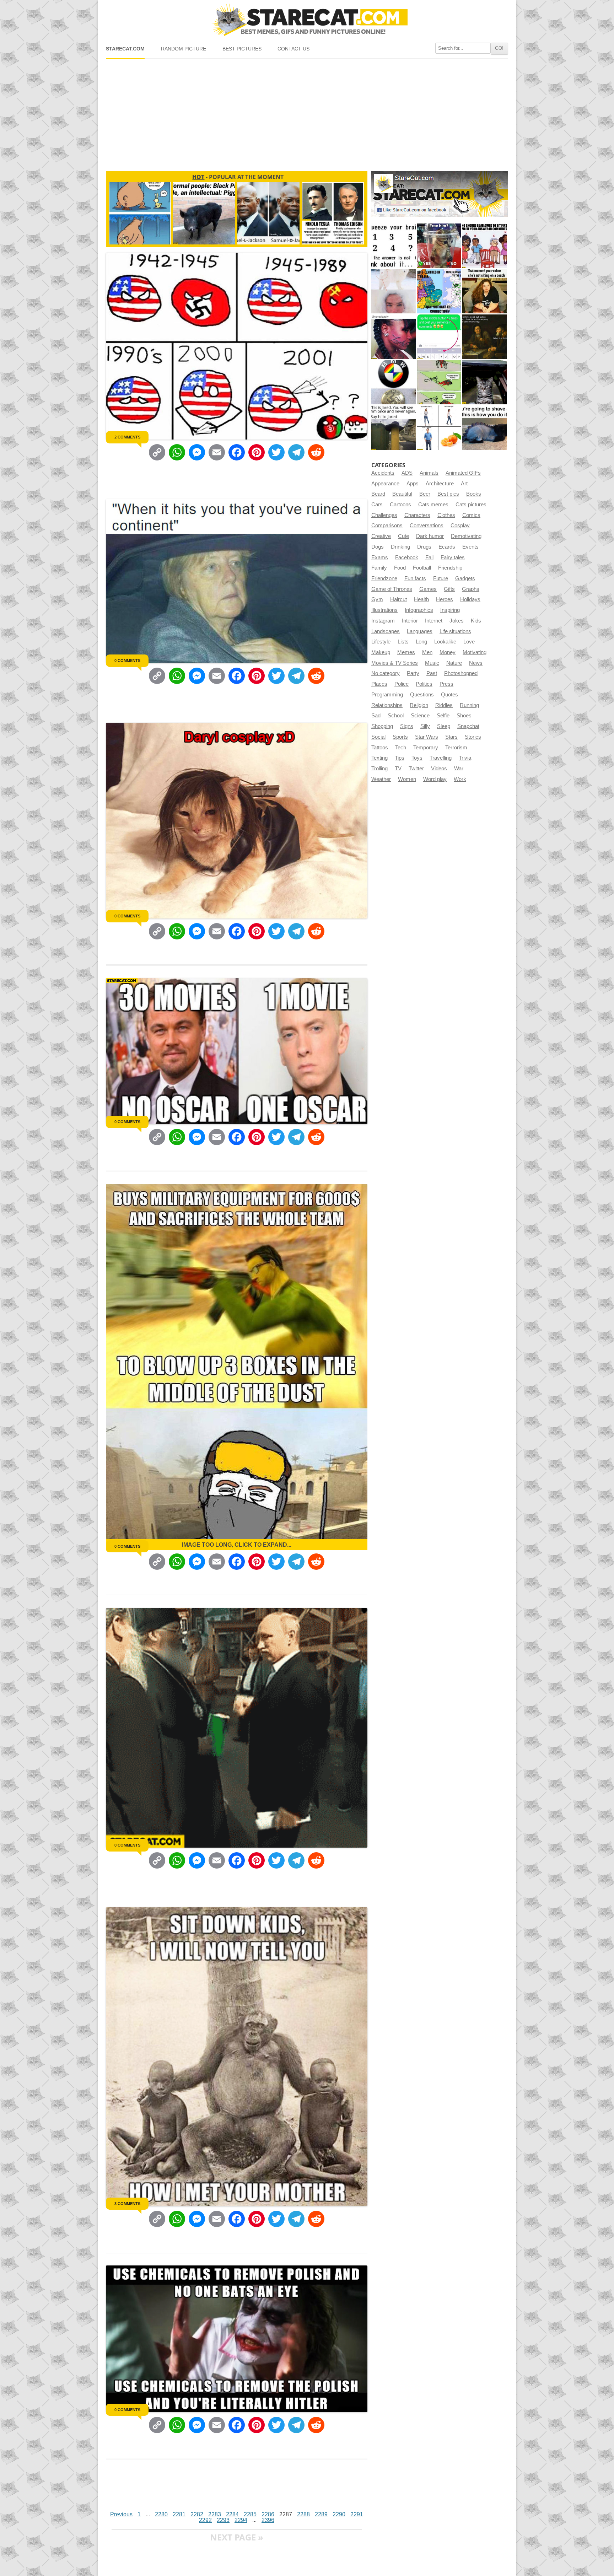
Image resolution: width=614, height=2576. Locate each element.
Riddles (444, 705)
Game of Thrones (392, 589)
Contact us (293, 49)
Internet (434, 621)
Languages (420, 631)
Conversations (427, 526)
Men (427, 652)
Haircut (398, 599)
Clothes (446, 515)
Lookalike (445, 642)
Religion (419, 705)
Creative (381, 536)
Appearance (385, 484)
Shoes (464, 716)
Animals (429, 473)
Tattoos (380, 748)
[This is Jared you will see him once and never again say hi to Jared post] (394, 428)
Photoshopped (461, 673)
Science (420, 716)
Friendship (450, 568)
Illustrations (384, 610)
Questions (422, 695)
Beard (378, 494)
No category (386, 673)
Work (460, 779)
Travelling (441, 758)
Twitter (416, 769)
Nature (454, 663)
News (476, 663)
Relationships (387, 705)
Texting (379, 758)
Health (421, 599)
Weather (381, 779)
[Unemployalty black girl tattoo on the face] (394, 337)
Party (413, 673)
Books (474, 494)
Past (432, 673)
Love (469, 642)
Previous (121, 2514)
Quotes (449, 695)
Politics (424, 684)
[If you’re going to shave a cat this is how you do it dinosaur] (484, 428)
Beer (425, 494)
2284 (232, 2514)
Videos (439, 769)
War (459, 769)
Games (428, 589)
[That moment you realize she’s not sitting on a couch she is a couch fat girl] (484, 291)
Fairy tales (453, 557)
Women (407, 779)
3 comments (127, 2204)
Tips (400, 758)
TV (398, 769)
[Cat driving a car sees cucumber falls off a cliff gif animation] (484, 382)
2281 (179, 2514)
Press (446, 684)
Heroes (445, 599)
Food (400, 568)
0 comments (127, 661)
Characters (417, 515)
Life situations (455, 631)
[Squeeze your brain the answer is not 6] (394, 246)
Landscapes (386, 631)
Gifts (449, 589)
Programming (387, 695)
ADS (407, 473)
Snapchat (468, 726)
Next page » (237, 2537)
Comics (471, 515)
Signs (407, 726)
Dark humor (430, 536)
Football (422, 568)
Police (402, 684)
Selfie (443, 716)
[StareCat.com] (307, 20)
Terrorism (456, 748)
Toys (417, 758)
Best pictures (242, 49)
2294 (241, 2520)
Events (470, 547)
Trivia (465, 758)
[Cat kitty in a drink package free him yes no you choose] (439, 246)
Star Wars (427, 737)
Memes (406, 652)
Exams (380, 557)
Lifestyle (381, 642)
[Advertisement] (307, 112)
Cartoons (400, 505)
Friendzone (384, 578)
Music (432, 663)
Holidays (470, 599)
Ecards (447, 547)
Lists (403, 642)
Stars (451, 737)
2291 (357, 2514)
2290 (339, 2514)
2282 (197, 2514)
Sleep (444, 726)
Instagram (383, 621)
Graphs (471, 589)
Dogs (378, 547)
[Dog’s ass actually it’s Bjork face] (394, 291)
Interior (410, 621)
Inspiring (450, 610)
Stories (473, 737)
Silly (425, 726)
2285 (250, 2514)
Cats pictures (471, 505)
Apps (413, 484)
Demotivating (466, 536)
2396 (268, 2520)
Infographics (419, 610)
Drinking (400, 547)
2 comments (127, 437)
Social (378, 737)
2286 (268, 2514)
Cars (377, 505)
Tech (401, 748)
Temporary (426, 748)
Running (469, 705)
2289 (321, 2514)
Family (379, 568)
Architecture (440, 484)
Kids (476, 621)
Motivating (475, 652)
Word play (435, 779)
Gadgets (465, 578)
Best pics (448, 494)
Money (448, 652)
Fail (429, 557)
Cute (403, 536)
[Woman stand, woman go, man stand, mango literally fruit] (439, 428)
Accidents (383, 473)
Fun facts (415, 578)
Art (464, 484)
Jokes (457, 621)
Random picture (184, 49)
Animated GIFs (463, 473)
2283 (215, 2514)
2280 (161, 2514)
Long (421, 642)
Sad (376, 716)
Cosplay (460, 526)
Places (379, 684)
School (396, 716)
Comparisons (387, 526)
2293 (223, 2520)
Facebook (407, 557)
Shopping (382, 726)
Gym (377, 599)
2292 (205, 2520)
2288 (303, 2514)
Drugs (424, 547)
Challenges (384, 515)
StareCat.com (125, 49)
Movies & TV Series (395, 663)
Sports (400, 737)
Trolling (379, 769)
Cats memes (433, 505)
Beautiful (402, 494)
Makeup (381, 652)
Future (441, 578)
